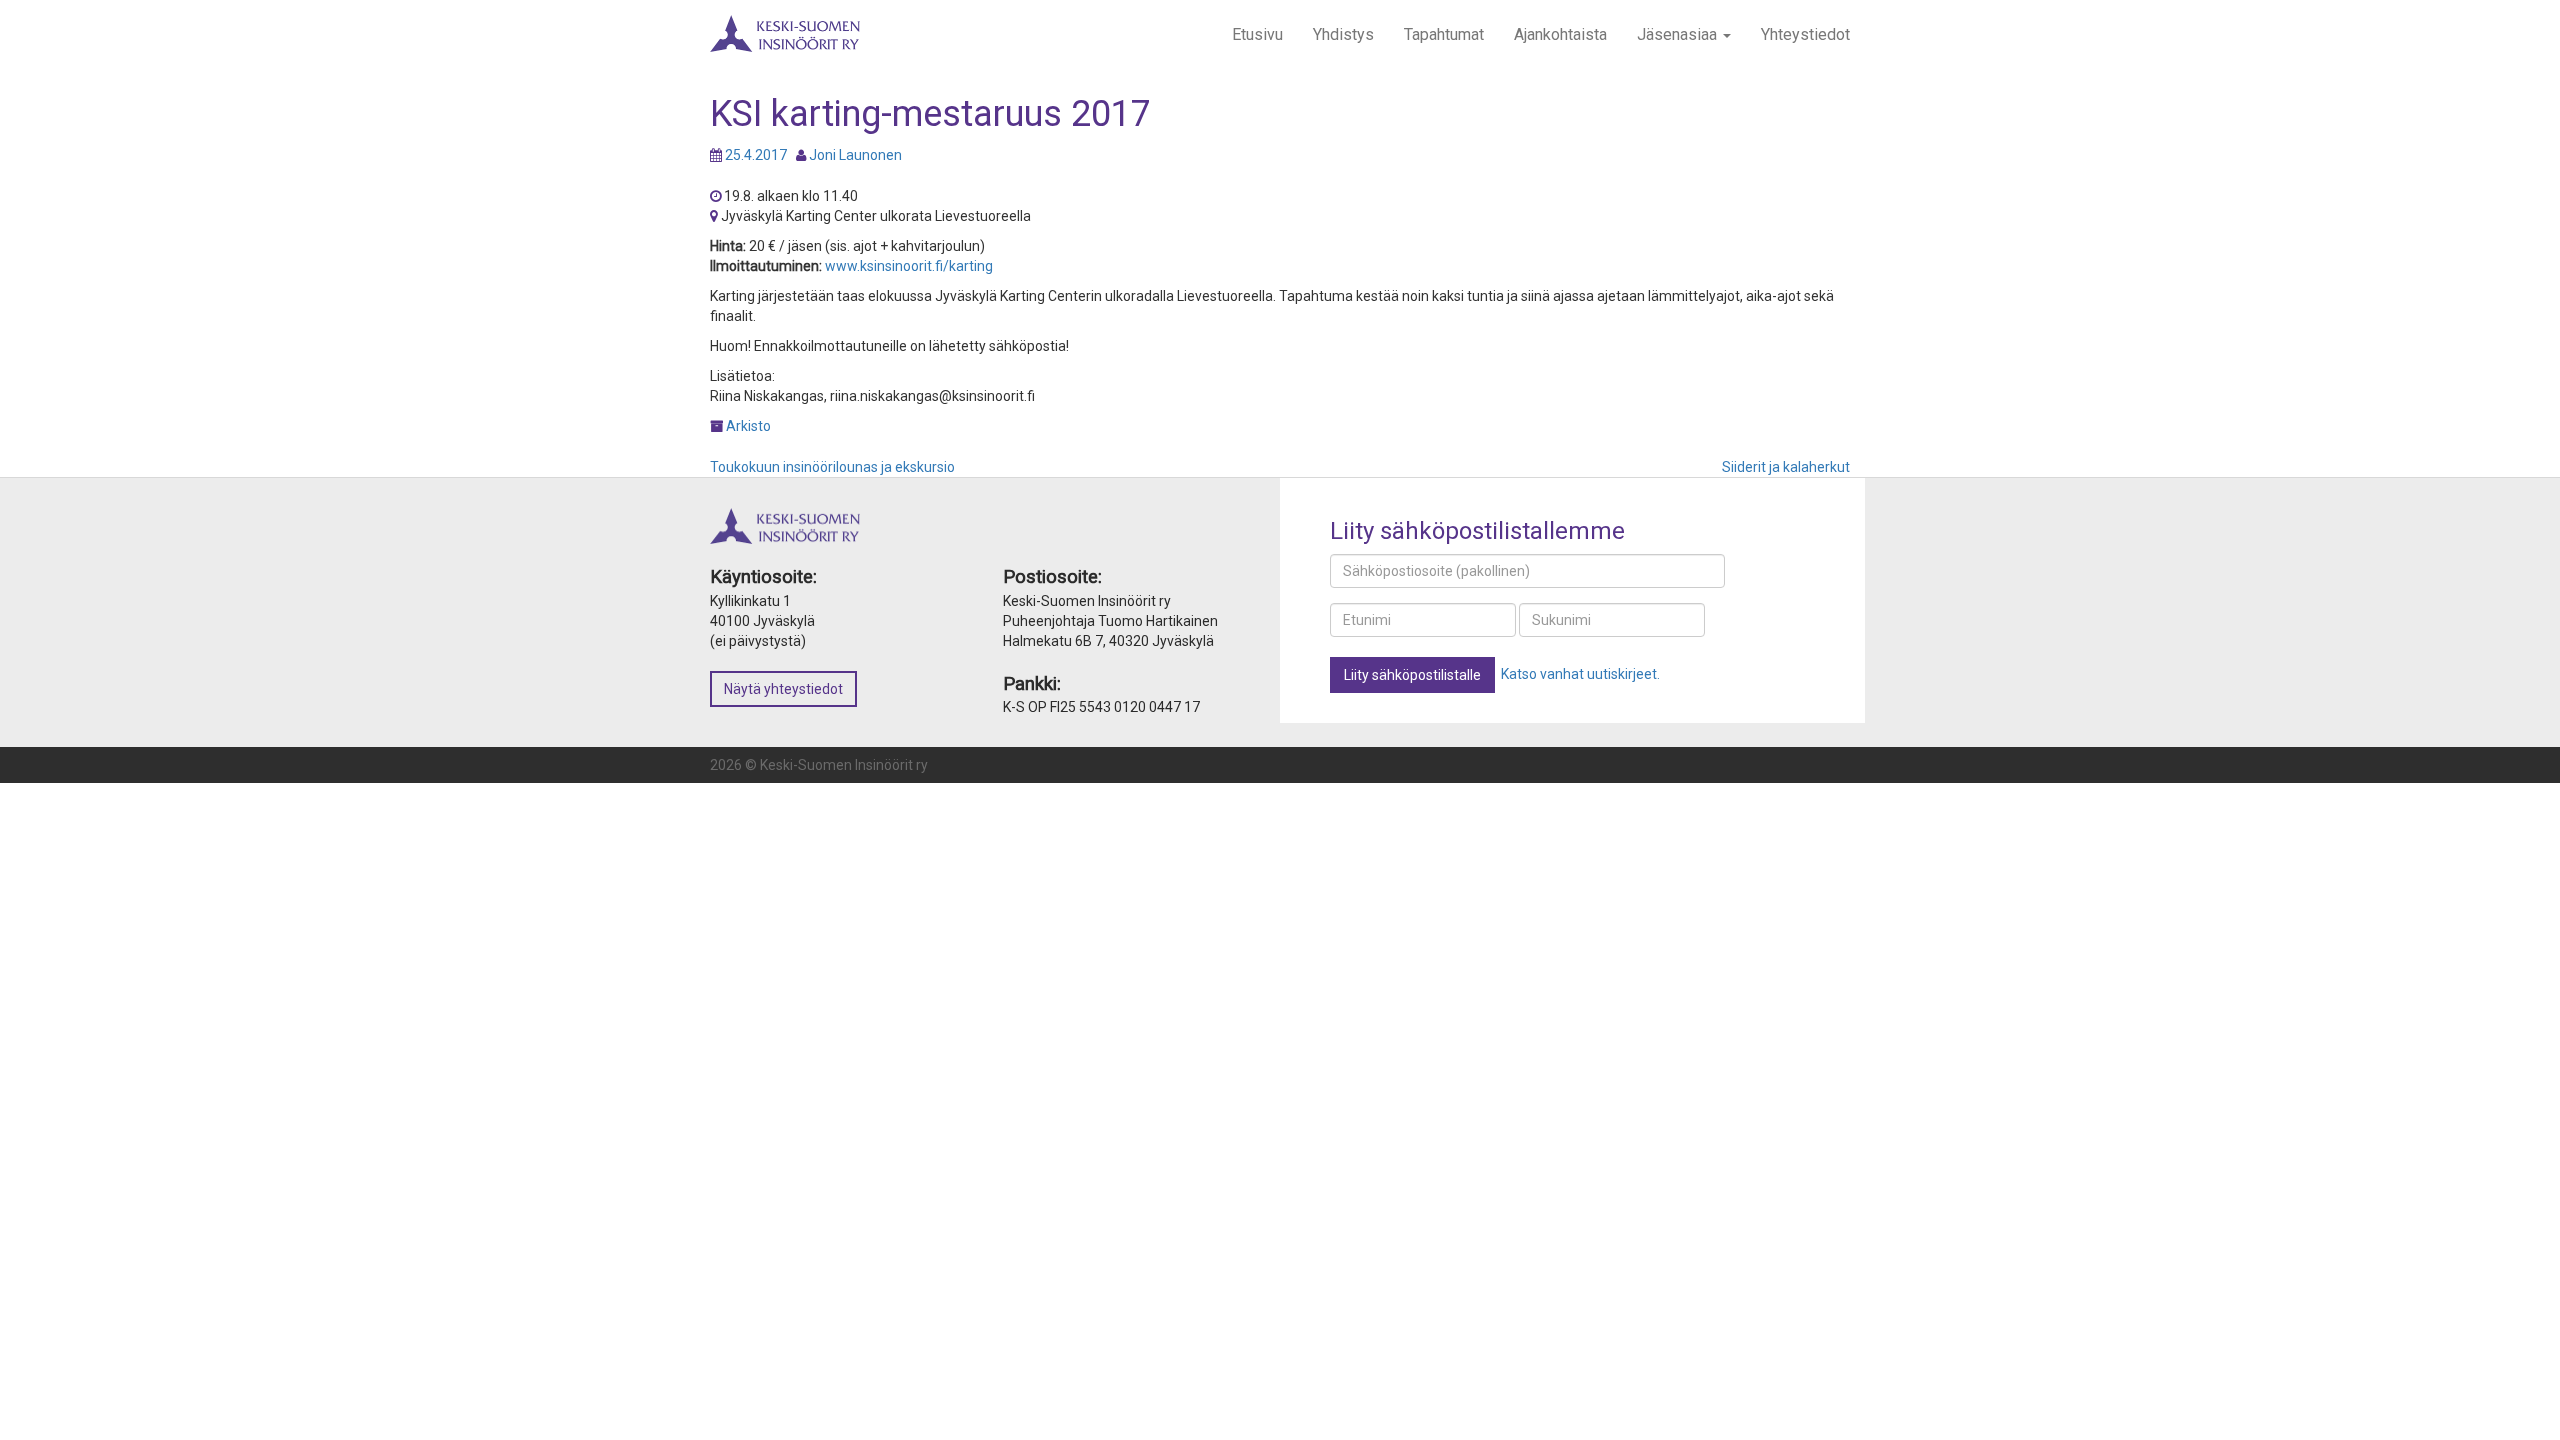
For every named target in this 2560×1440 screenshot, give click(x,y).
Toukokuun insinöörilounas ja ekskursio (832, 467)
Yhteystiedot (1805, 34)
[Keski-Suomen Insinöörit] (785, 25)
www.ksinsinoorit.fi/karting (909, 266)
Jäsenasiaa (1679, 34)
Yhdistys (1343, 34)
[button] (1412, 675)
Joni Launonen (855, 155)
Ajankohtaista (1560, 34)
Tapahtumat (1444, 34)
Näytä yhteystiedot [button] (783, 689)
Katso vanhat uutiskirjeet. (1580, 674)
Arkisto (748, 426)
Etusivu (1257, 34)
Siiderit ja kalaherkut (1786, 467)
